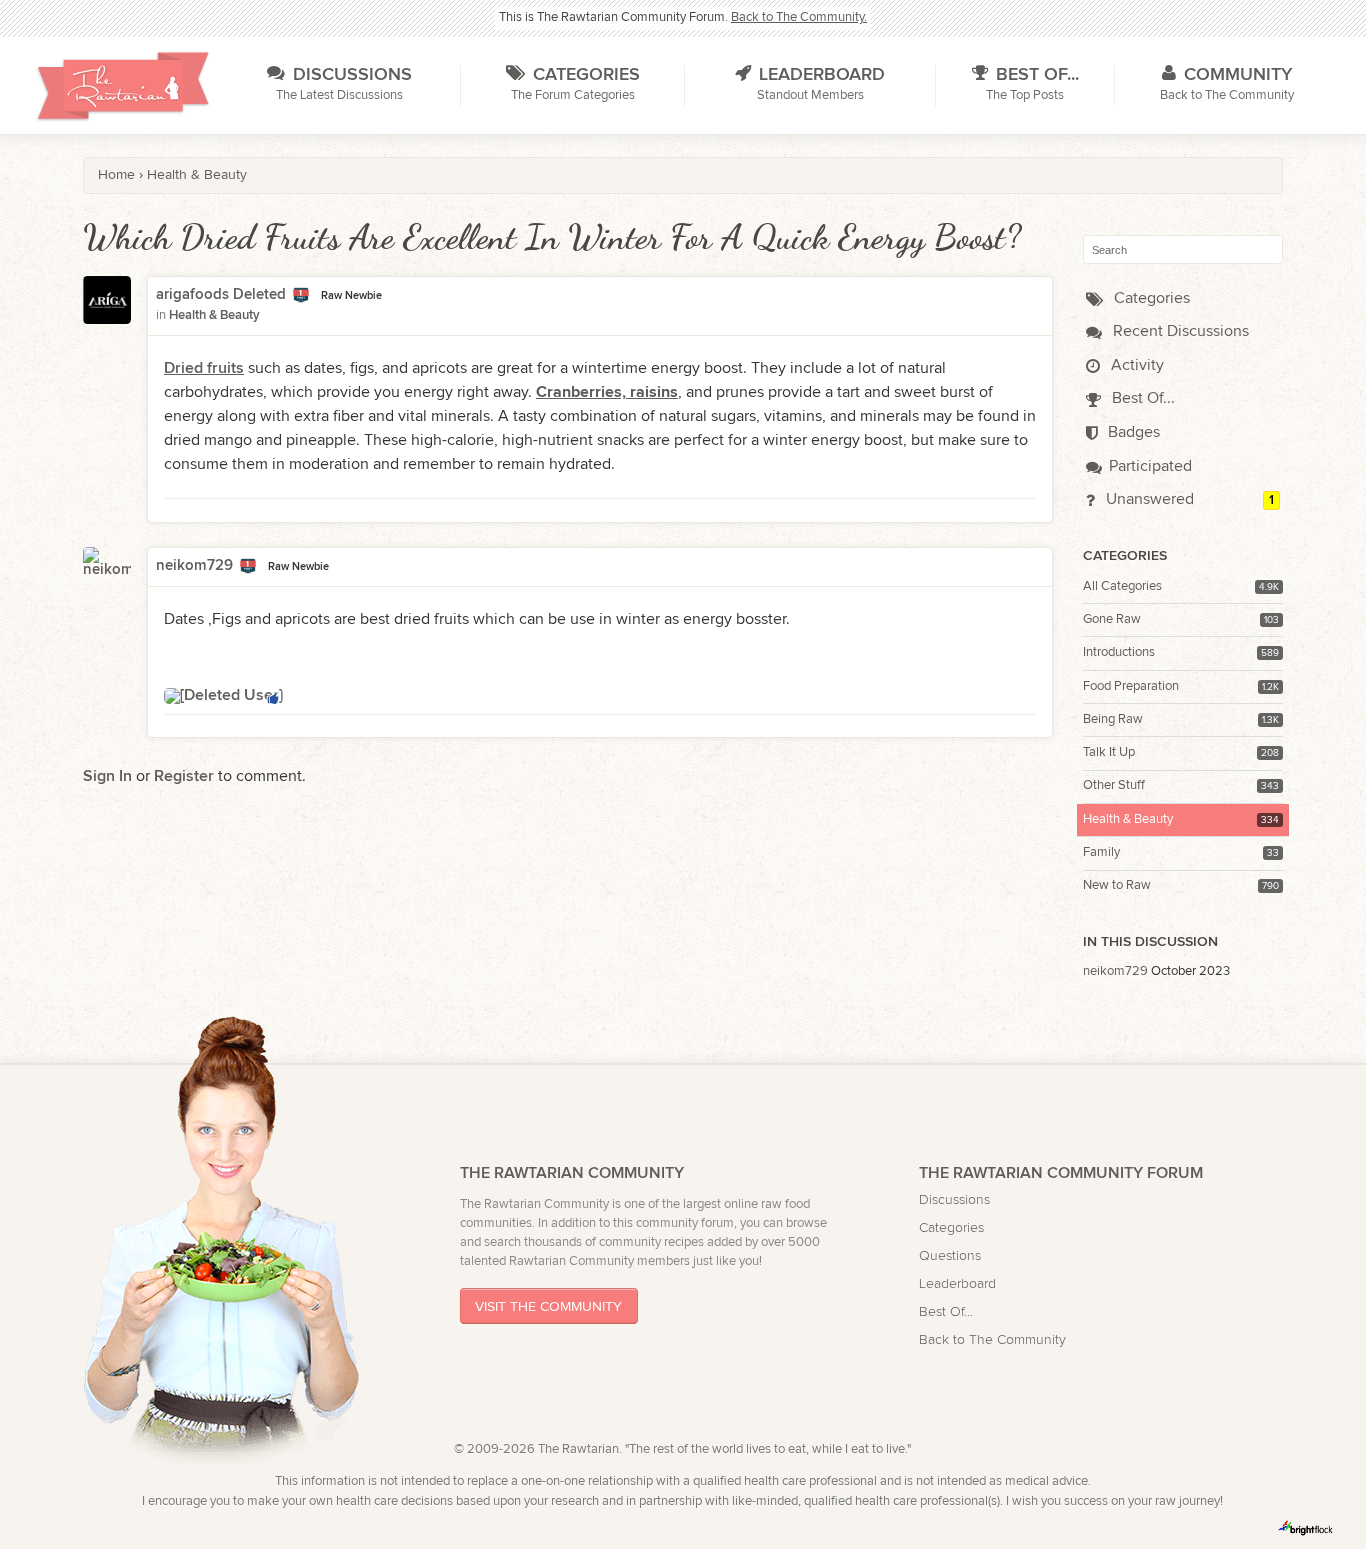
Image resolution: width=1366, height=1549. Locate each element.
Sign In (107, 776)
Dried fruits (204, 368)
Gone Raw (1112, 619)
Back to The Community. (799, 17)
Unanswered (1148, 499)
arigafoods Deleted (221, 295)
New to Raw (1117, 885)
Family (1101, 852)
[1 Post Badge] (301, 296)
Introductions (1119, 652)
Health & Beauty (1128, 819)
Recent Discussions (1179, 331)
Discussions (954, 1199)
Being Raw (1113, 719)
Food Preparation (1131, 686)
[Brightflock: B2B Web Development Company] (1306, 1528)
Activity (1135, 365)
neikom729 (1115, 971)
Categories (1150, 298)
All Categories (1122, 586)
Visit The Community (548, 1306)
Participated (1150, 466)
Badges (1132, 432)
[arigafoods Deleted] (107, 313)
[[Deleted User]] (223, 695)
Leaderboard (957, 1283)
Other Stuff (1114, 785)
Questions (950, 1255)
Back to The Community (992, 1339)
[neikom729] (107, 571)
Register (184, 776)
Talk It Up (1109, 752)
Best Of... (1141, 398)
